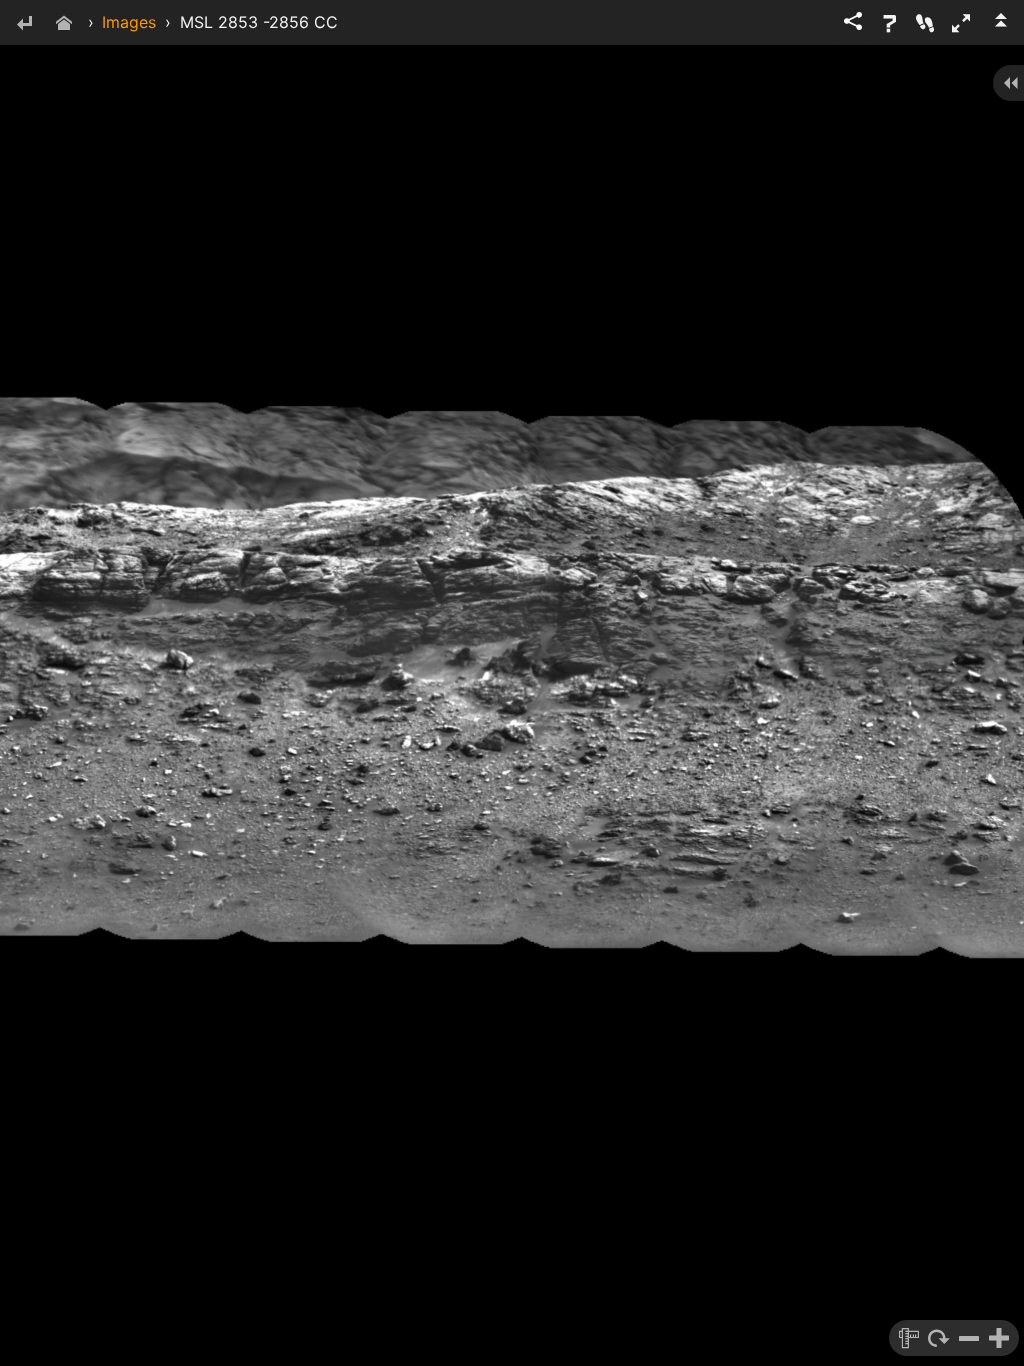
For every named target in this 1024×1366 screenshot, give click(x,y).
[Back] (24, 24)
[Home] (64, 24)
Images (129, 22)
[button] (961, 23)
